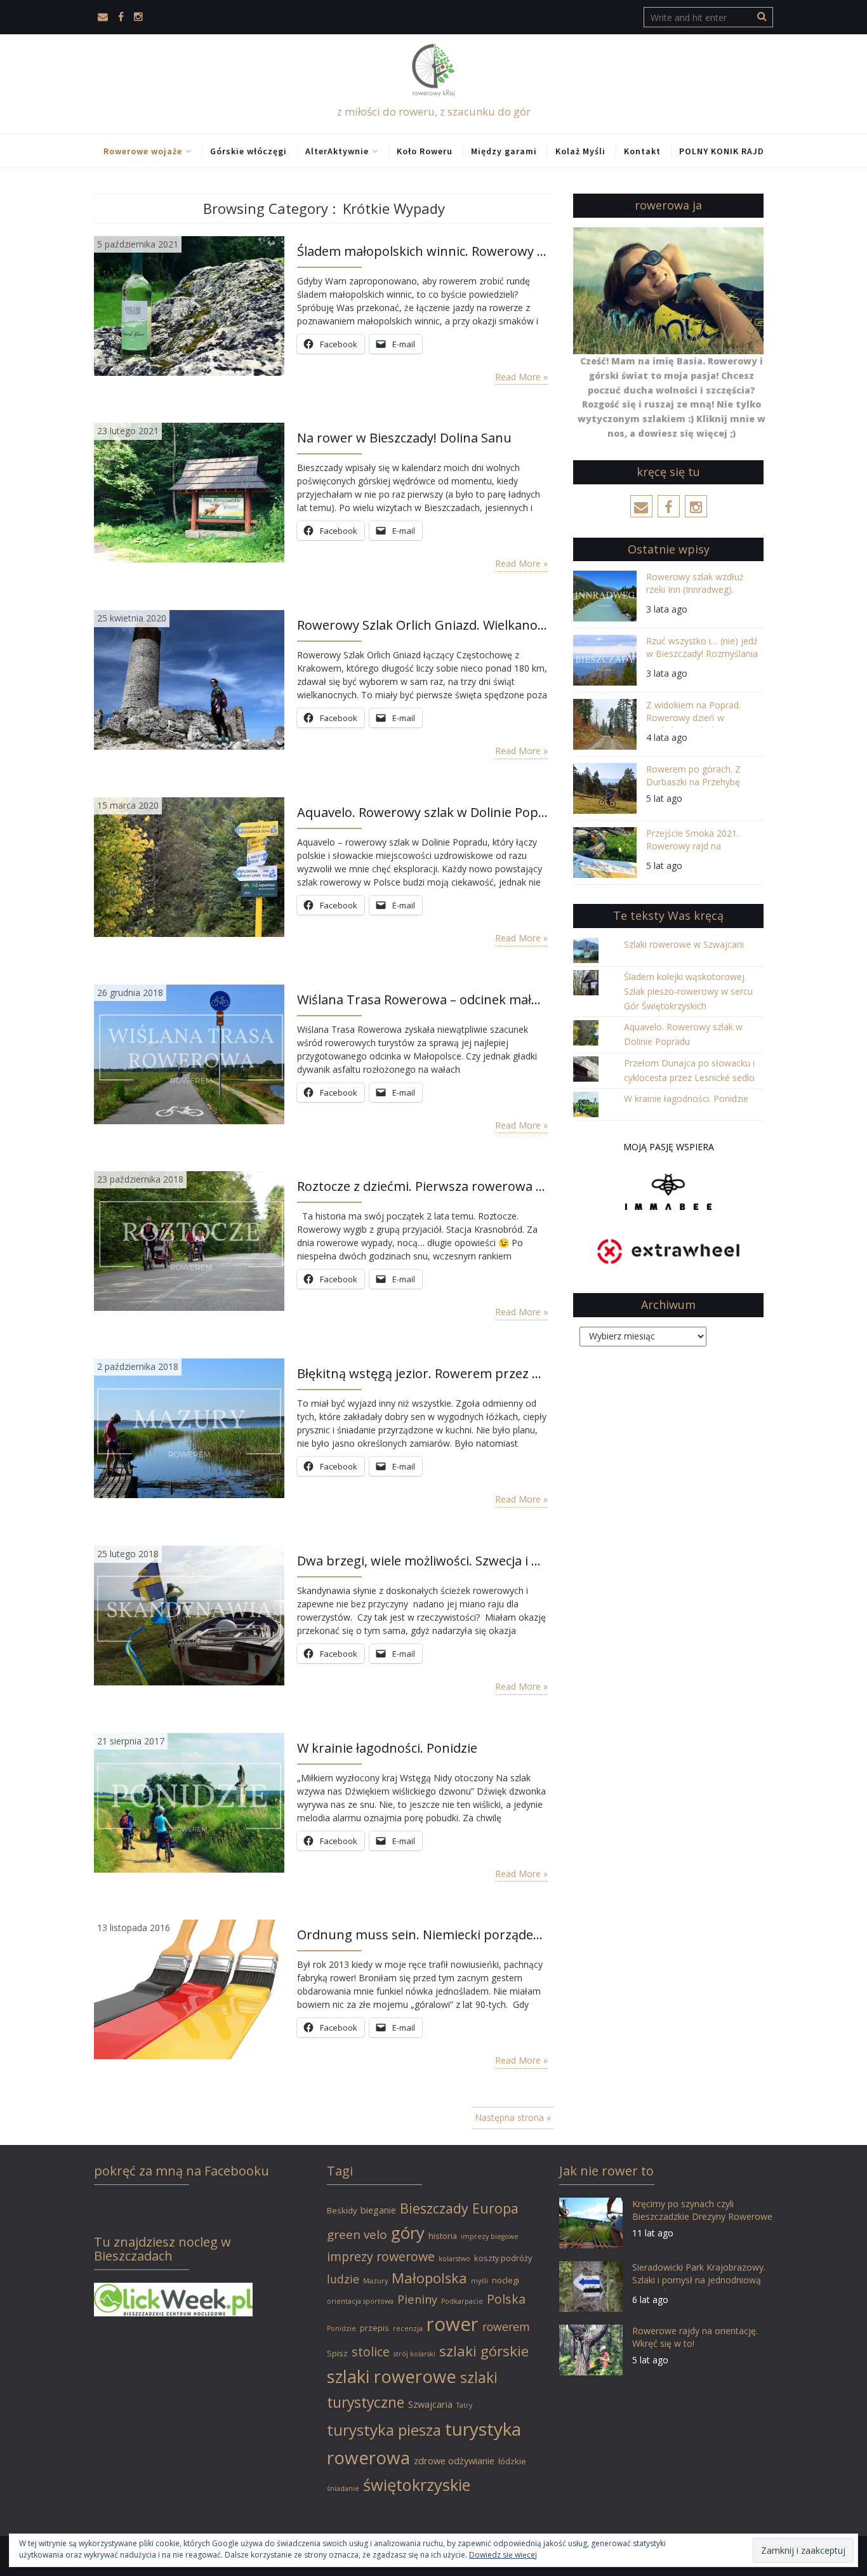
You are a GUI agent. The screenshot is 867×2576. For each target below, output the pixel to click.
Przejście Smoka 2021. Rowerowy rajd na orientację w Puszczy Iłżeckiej (692, 841)
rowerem (506, 2327)
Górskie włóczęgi (248, 151)
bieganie (378, 2210)
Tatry (464, 2405)
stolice (371, 2352)
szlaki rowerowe (392, 2376)
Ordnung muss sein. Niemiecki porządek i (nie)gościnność (422, 1935)
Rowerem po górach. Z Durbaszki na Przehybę (693, 775)
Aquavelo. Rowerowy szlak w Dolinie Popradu (422, 812)
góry (408, 2233)
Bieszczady (434, 2208)
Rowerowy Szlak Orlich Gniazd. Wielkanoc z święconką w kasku (422, 625)
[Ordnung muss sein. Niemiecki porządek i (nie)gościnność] (189, 1988)
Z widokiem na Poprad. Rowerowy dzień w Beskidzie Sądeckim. (693, 713)
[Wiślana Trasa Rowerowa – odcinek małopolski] (189, 1053)
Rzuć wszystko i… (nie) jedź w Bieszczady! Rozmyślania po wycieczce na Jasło (702, 649)
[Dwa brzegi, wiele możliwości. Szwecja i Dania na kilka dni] (189, 1615)
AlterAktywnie (337, 151)
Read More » (521, 377)
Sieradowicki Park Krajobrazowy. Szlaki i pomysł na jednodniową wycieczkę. (699, 2275)
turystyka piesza (384, 2430)
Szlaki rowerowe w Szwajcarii (684, 944)
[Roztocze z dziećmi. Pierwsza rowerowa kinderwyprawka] (189, 1240)
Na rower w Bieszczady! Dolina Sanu (404, 438)
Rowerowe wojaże (143, 151)
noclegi (506, 2280)
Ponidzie (341, 2328)
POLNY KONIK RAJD (722, 151)
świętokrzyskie (417, 2485)
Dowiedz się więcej (503, 2555)
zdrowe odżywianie (454, 2461)
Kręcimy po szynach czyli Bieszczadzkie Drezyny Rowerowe (702, 2210)
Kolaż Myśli (580, 151)
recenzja (408, 2328)
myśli (480, 2281)
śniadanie (343, 2488)
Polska (506, 2299)
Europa (495, 2208)
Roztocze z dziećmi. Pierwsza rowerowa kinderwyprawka (422, 1186)
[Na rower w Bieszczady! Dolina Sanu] (189, 492)
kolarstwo (454, 2259)
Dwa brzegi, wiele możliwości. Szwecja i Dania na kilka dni (422, 1561)
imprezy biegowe (490, 2236)
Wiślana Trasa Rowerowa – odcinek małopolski (422, 999)
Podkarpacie (462, 2301)
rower (453, 2324)
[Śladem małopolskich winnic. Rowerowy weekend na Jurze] (189, 304)
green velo (357, 2234)
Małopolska (429, 2278)
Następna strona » (513, 2117)
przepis (374, 2328)
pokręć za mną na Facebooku (182, 2171)
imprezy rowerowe (381, 2256)
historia (443, 2236)
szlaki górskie (484, 2351)
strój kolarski (414, 2354)
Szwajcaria (430, 2404)
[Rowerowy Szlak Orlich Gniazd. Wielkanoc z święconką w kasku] (189, 679)
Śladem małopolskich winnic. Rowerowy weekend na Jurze (422, 251)
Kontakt (642, 151)
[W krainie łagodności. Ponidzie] (189, 1801)
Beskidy (342, 2210)
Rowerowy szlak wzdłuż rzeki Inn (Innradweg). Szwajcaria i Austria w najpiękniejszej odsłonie (695, 585)
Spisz (337, 2353)
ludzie (343, 2279)
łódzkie (512, 2461)
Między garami (504, 151)
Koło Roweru (425, 151)
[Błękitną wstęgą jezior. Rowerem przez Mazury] (189, 1427)
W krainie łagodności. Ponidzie (387, 1748)
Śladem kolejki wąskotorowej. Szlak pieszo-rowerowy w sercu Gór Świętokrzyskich (688, 991)
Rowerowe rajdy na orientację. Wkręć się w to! (695, 2337)
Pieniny (417, 2299)
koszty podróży (503, 2258)
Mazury (375, 2281)
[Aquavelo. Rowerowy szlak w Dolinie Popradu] (189, 866)
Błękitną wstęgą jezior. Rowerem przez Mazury (422, 1373)
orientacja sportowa (360, 2301)
